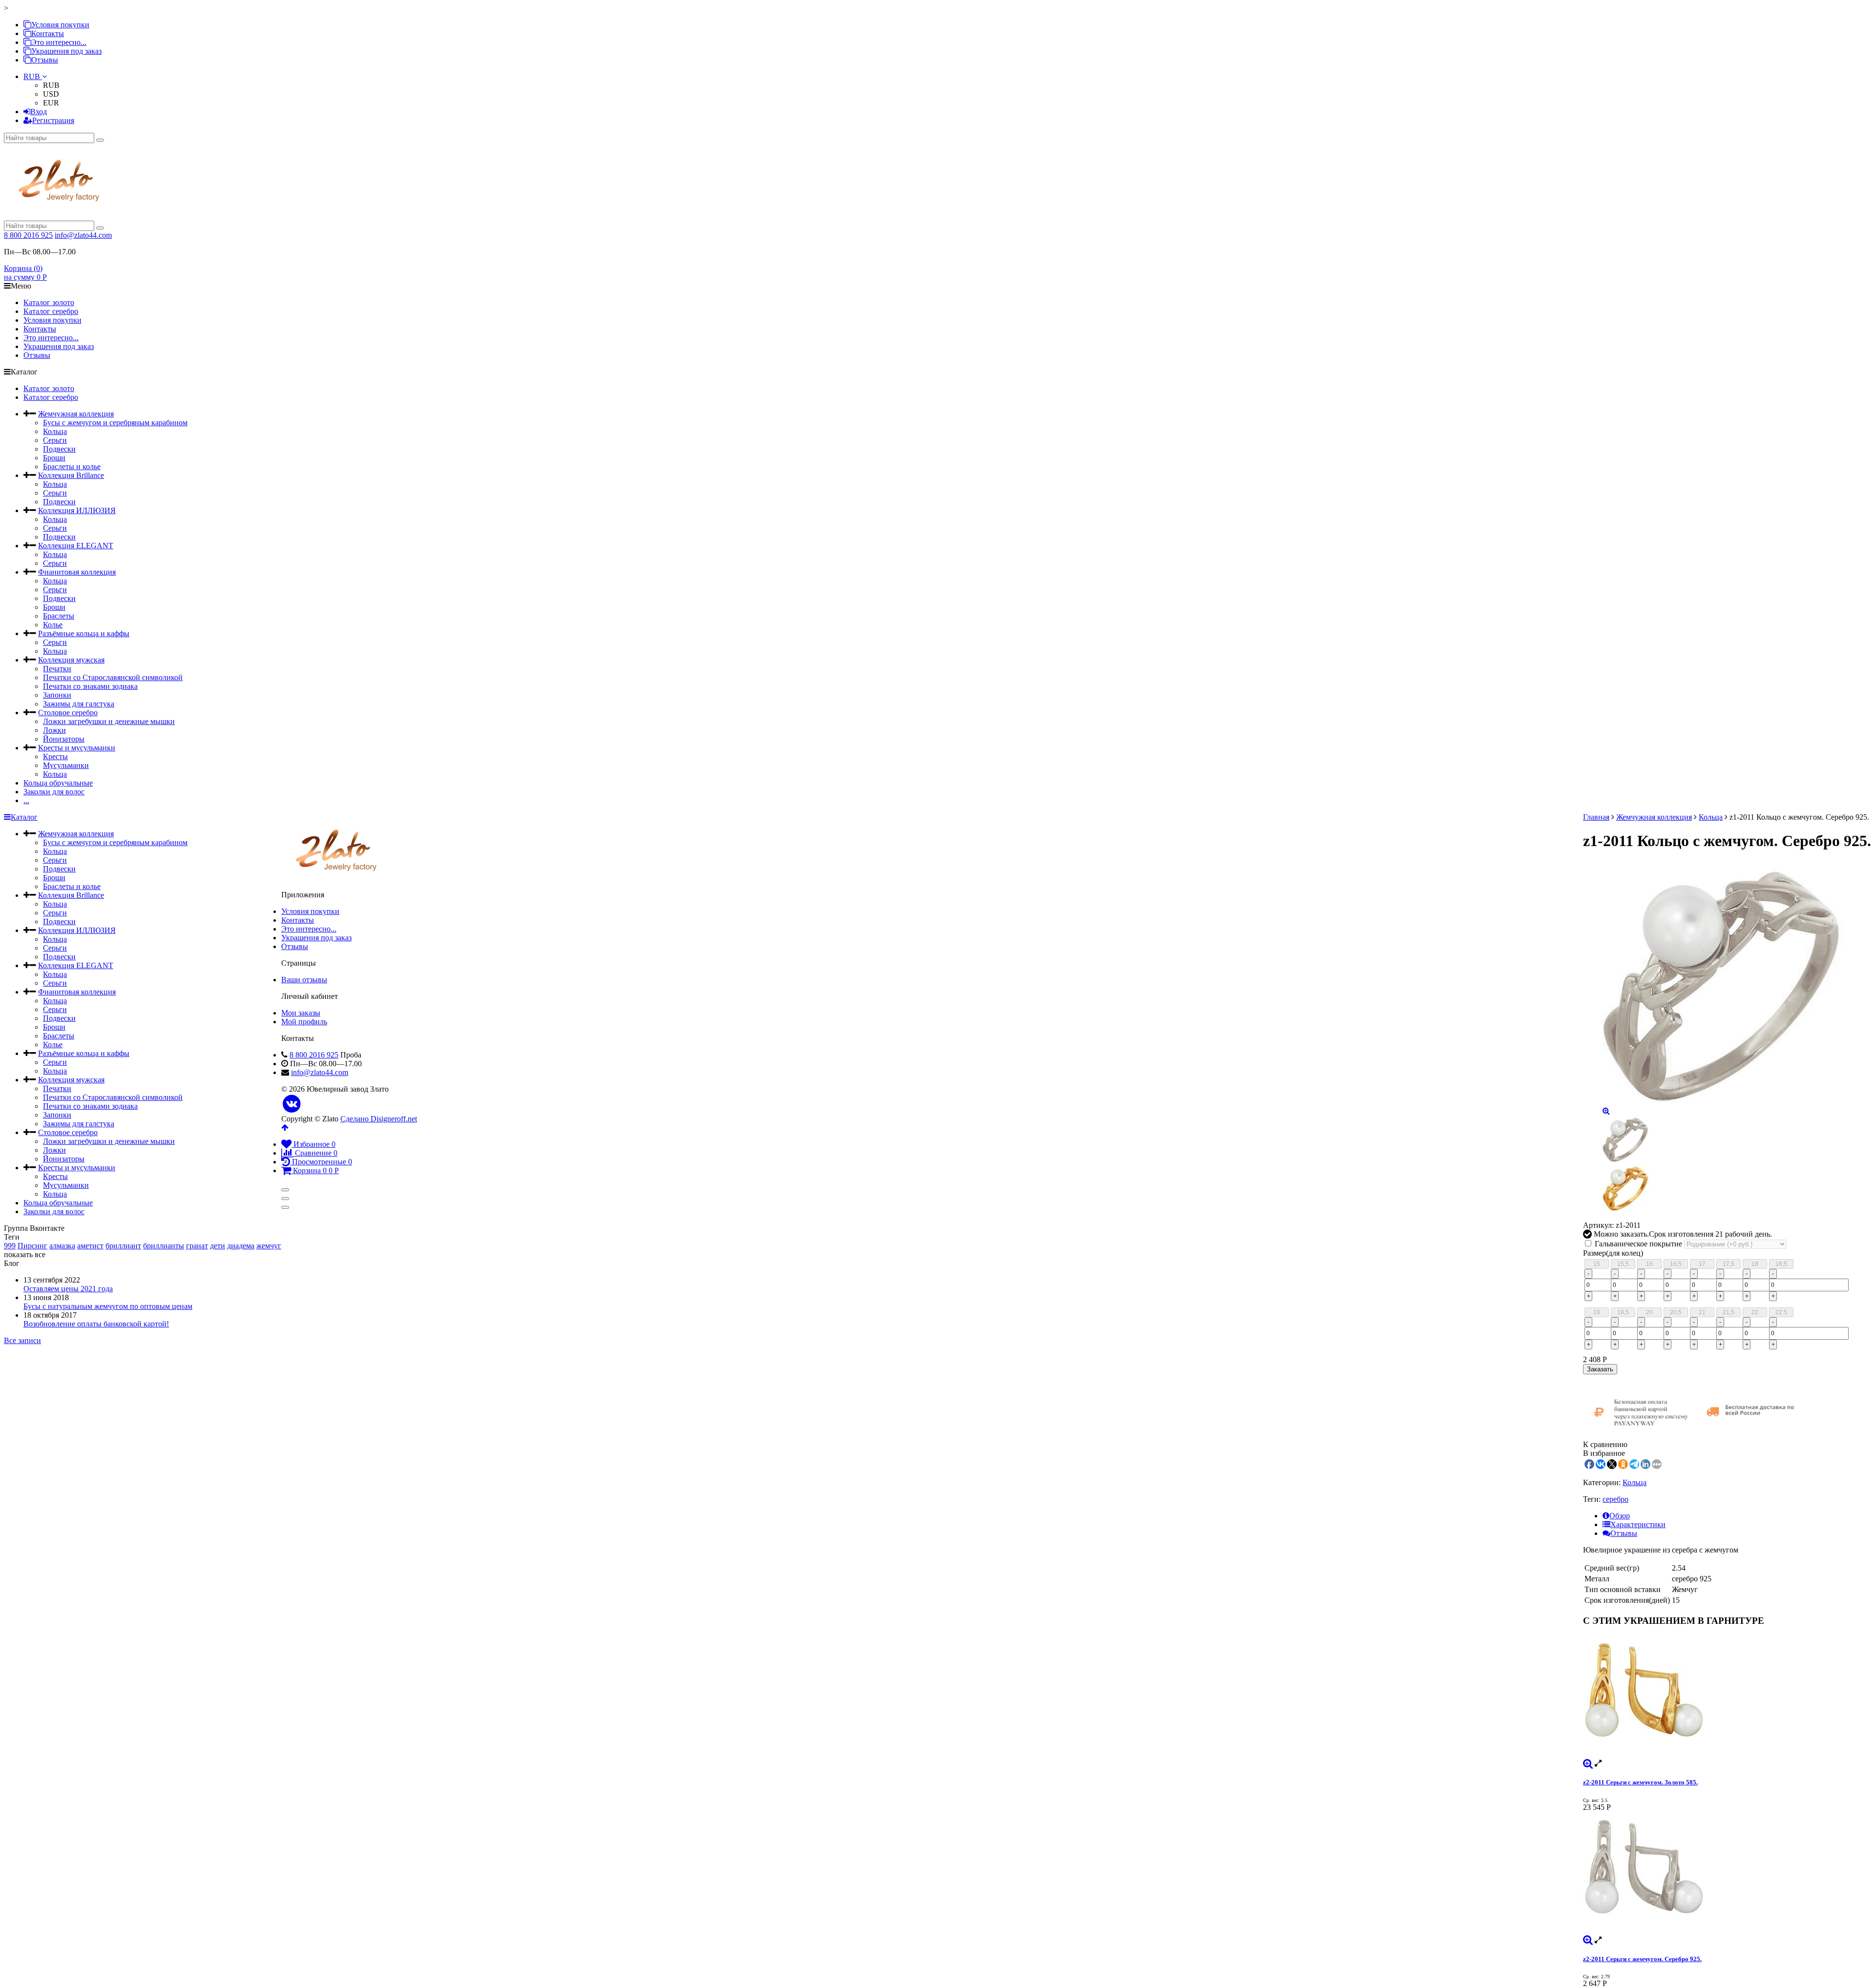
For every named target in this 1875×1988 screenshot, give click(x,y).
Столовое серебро (68, 713)
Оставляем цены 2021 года (68, 1289)
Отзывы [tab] (1624, 1533)
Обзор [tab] (1620, 1516)
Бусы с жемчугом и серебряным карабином (115, 423)
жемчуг (269, 1246)
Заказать (1600, 1369)
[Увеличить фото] (1588, 1763)
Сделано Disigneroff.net (379, 1119)
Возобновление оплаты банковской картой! (96, 1324)
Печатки (57, 669)
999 (10, 1246)
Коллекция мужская (71, 660)
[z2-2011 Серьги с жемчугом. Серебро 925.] (1727, 1874)
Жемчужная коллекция (76, 414)
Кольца (55, 431)
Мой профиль (304, 1022)
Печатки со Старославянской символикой (113, 677)
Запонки (57, 695)
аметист (90, 1246)
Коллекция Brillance (71, 475)
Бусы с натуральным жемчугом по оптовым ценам (108, 1306)
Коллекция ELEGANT (76, 546)
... (26, 800)
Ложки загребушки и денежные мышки (109, 721)
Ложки (54, 730)
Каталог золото (49, 302)
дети (218, 1246)
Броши (54, 458)
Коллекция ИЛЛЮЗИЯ (77, 510)
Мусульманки (66, 765)
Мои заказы (301, 1013)
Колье (53, 625)
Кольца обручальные (58, 783)
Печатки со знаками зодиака (90, 686)
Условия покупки (60, 25)
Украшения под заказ (66, 51)
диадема (241, 1246)
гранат (197, 1246)
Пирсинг (32, 1246)
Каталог (24, 817)
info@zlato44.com (83, 235)
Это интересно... (59, 42)
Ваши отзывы (304, 980)
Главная (1596, 817)
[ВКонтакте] (292, 1104)
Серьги (55, 440)
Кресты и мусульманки (77, 748)
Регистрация (53, 120)
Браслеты (59, 616)
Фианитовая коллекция (77, 572)
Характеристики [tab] (1638, 1524)
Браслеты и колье (72, 466)
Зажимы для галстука (79, 704)
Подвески (59, 449)
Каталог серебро (51, 311)
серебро (1615, 1499)
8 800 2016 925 (28, 235)
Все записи (22, 1340)
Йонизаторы (64, 739)
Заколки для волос (54, 792)
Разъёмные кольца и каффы (84, 633)
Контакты (48, 33)
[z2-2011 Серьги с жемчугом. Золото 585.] (1727, 1697)
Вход (39, 112)
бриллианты (164, 1246)
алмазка (62, 1246)
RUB (33, 76)
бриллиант (123, 1246)
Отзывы (45, 60)
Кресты (55, 756)
